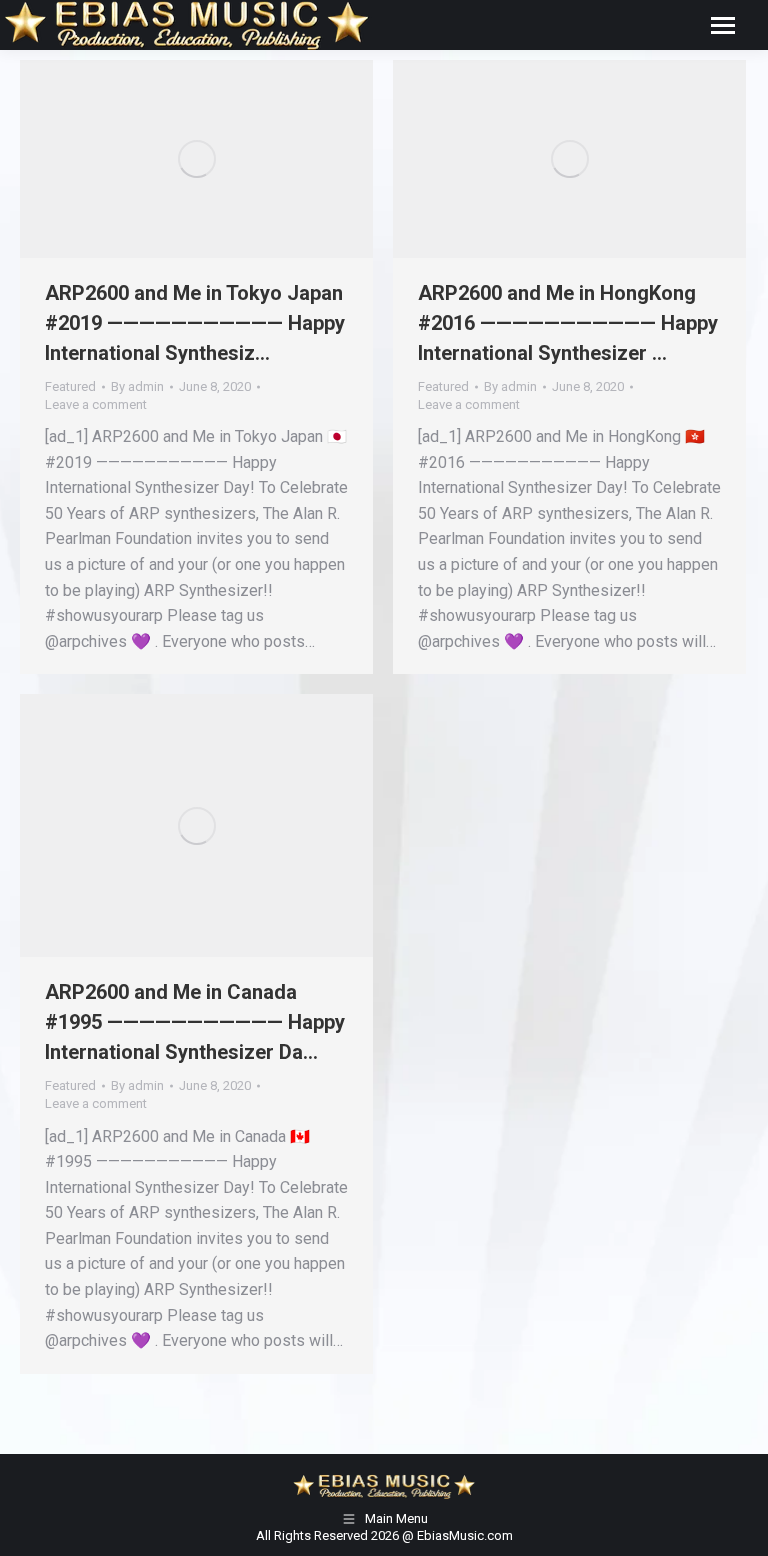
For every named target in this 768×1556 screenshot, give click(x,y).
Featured (70, 386)
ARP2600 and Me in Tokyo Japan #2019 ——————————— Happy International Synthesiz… (195, 323)
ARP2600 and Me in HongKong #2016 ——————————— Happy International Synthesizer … (568, 323)
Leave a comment (96, 404)
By (137, 386)
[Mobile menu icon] (723, 25)
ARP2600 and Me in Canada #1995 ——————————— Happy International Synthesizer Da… (195, 1022)
